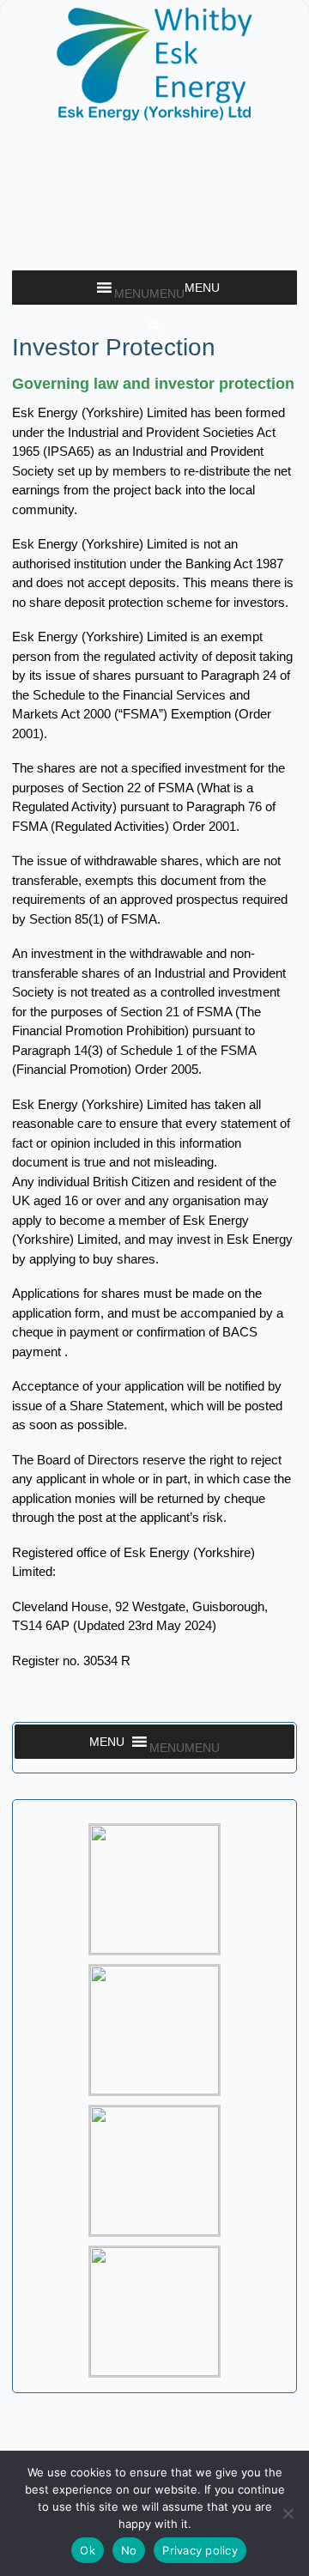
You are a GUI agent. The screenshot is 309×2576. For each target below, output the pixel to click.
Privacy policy (200, 2550)
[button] (149, 294)
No (129, 2550)
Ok (88, 2550)
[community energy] (154, 114)
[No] (288, 2513)
